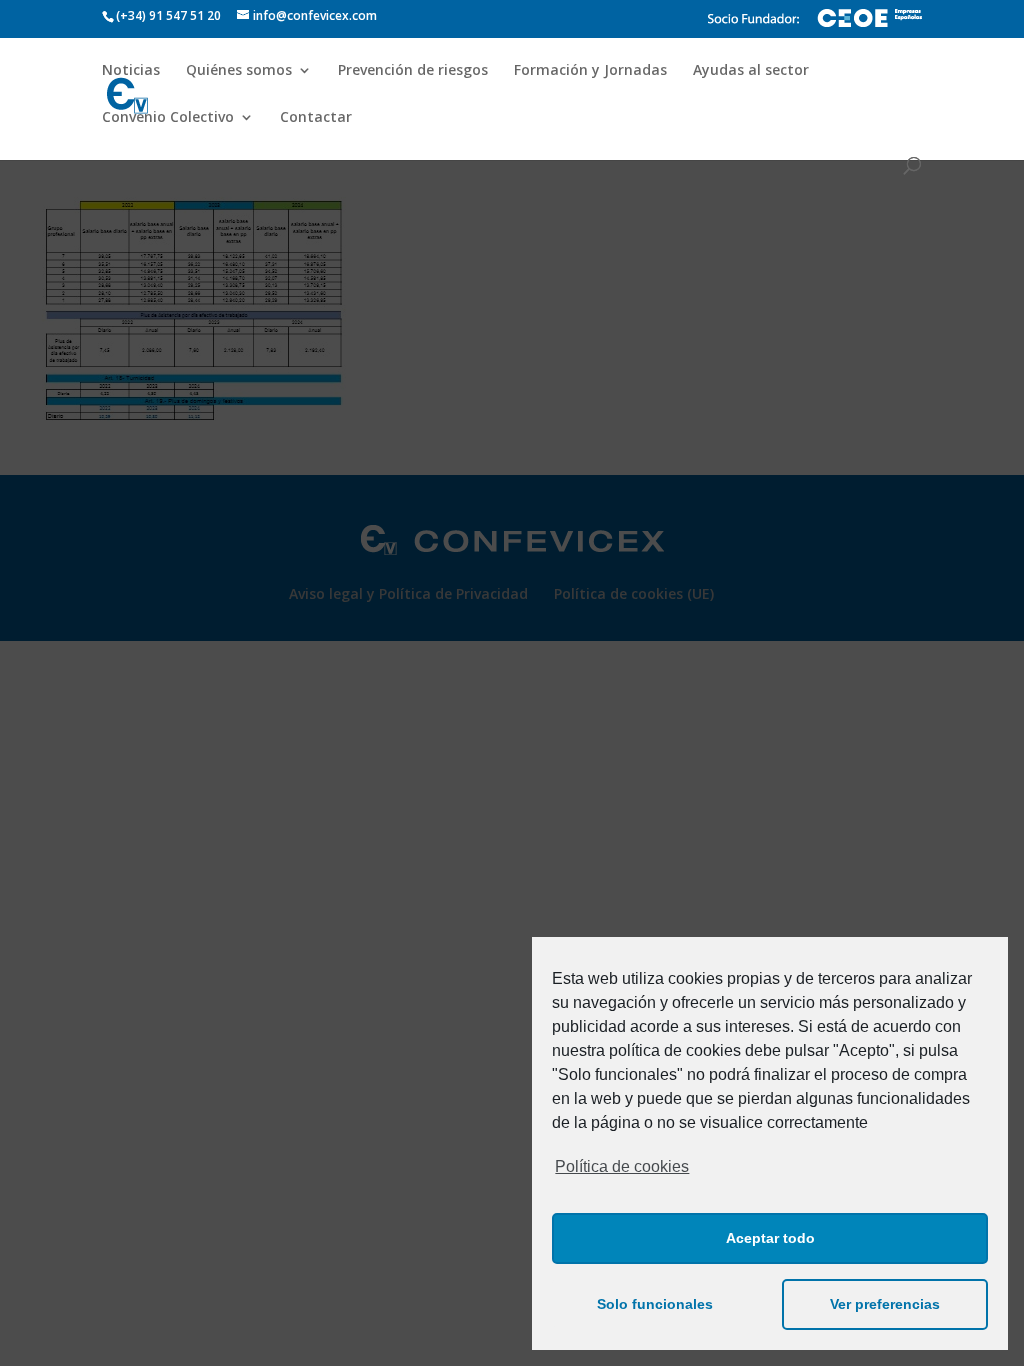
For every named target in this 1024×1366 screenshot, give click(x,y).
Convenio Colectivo (168, 118)
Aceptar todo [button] (770, 1238)
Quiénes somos (239, 71)
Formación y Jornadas (590, 71)
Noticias (131, 71)
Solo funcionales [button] (655, 1304)
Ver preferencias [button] (885, 1304)
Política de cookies (622, 1166)
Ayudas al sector (751, 71)
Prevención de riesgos (413, 71)
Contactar (316, 118)
